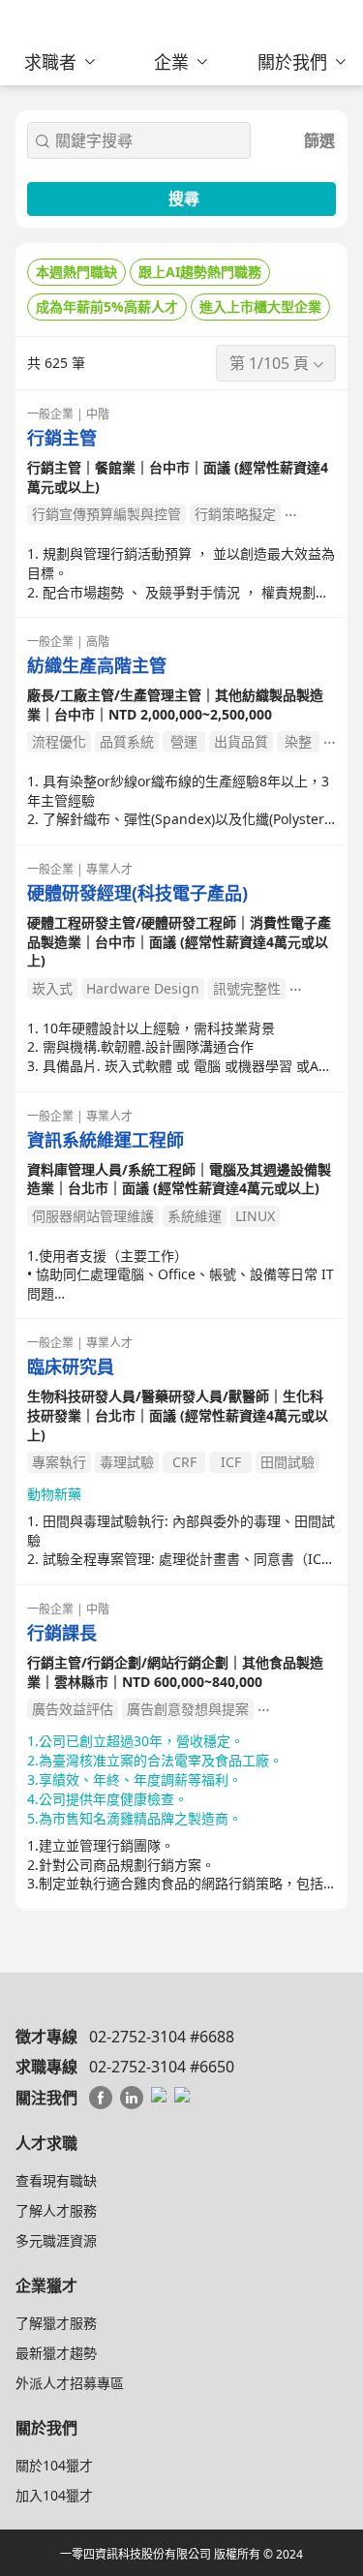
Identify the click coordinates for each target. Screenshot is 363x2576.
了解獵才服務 (56, 2323)
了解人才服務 (56, 2210)
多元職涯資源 (56, 2240)
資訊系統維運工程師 (106, 1140)
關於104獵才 (54, 2465)
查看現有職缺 (56, 2180)
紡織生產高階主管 (97, 666)
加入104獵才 (54, 2495)
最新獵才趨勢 (56, 2353)
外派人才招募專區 (70, 2383)
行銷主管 (62, 438)
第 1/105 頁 (269, 363)
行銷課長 (62, 1633)
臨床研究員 (71, 1367)
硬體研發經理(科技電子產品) (137, 893)
